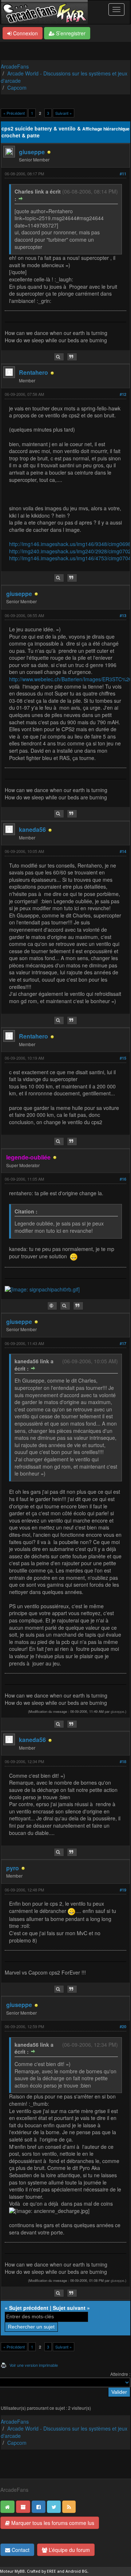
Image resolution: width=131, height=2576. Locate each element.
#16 (123, 1179)
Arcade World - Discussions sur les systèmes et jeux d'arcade (64, 77)
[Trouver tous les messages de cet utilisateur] (59, 357)
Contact (20, 2550)
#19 (123, 1890)
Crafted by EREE (41, 2571)
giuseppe (32, 152)
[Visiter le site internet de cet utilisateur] (52, 1306)
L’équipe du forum (69, 2550)
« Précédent (14, 113)
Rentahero (33, 372)
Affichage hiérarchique (106, 129)
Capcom (17, 87)
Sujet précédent (29, 2308)
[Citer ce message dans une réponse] (72, 357)
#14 (123, 851)
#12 (123, 394)
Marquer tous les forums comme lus (52, 2523)
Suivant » (63, 113)
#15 (123, 1058)
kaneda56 (32, 829)
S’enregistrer (70, 33)
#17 (123, 1343)
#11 (123, 174)
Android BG (76, 2571)
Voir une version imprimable (34, 2365)
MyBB (20, 2571)
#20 (123, 2026)
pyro (13, 1868)
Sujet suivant (69, 2308)
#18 (123, 1761)
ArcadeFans (15, 66)
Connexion (25, 33)
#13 (123, 615)
